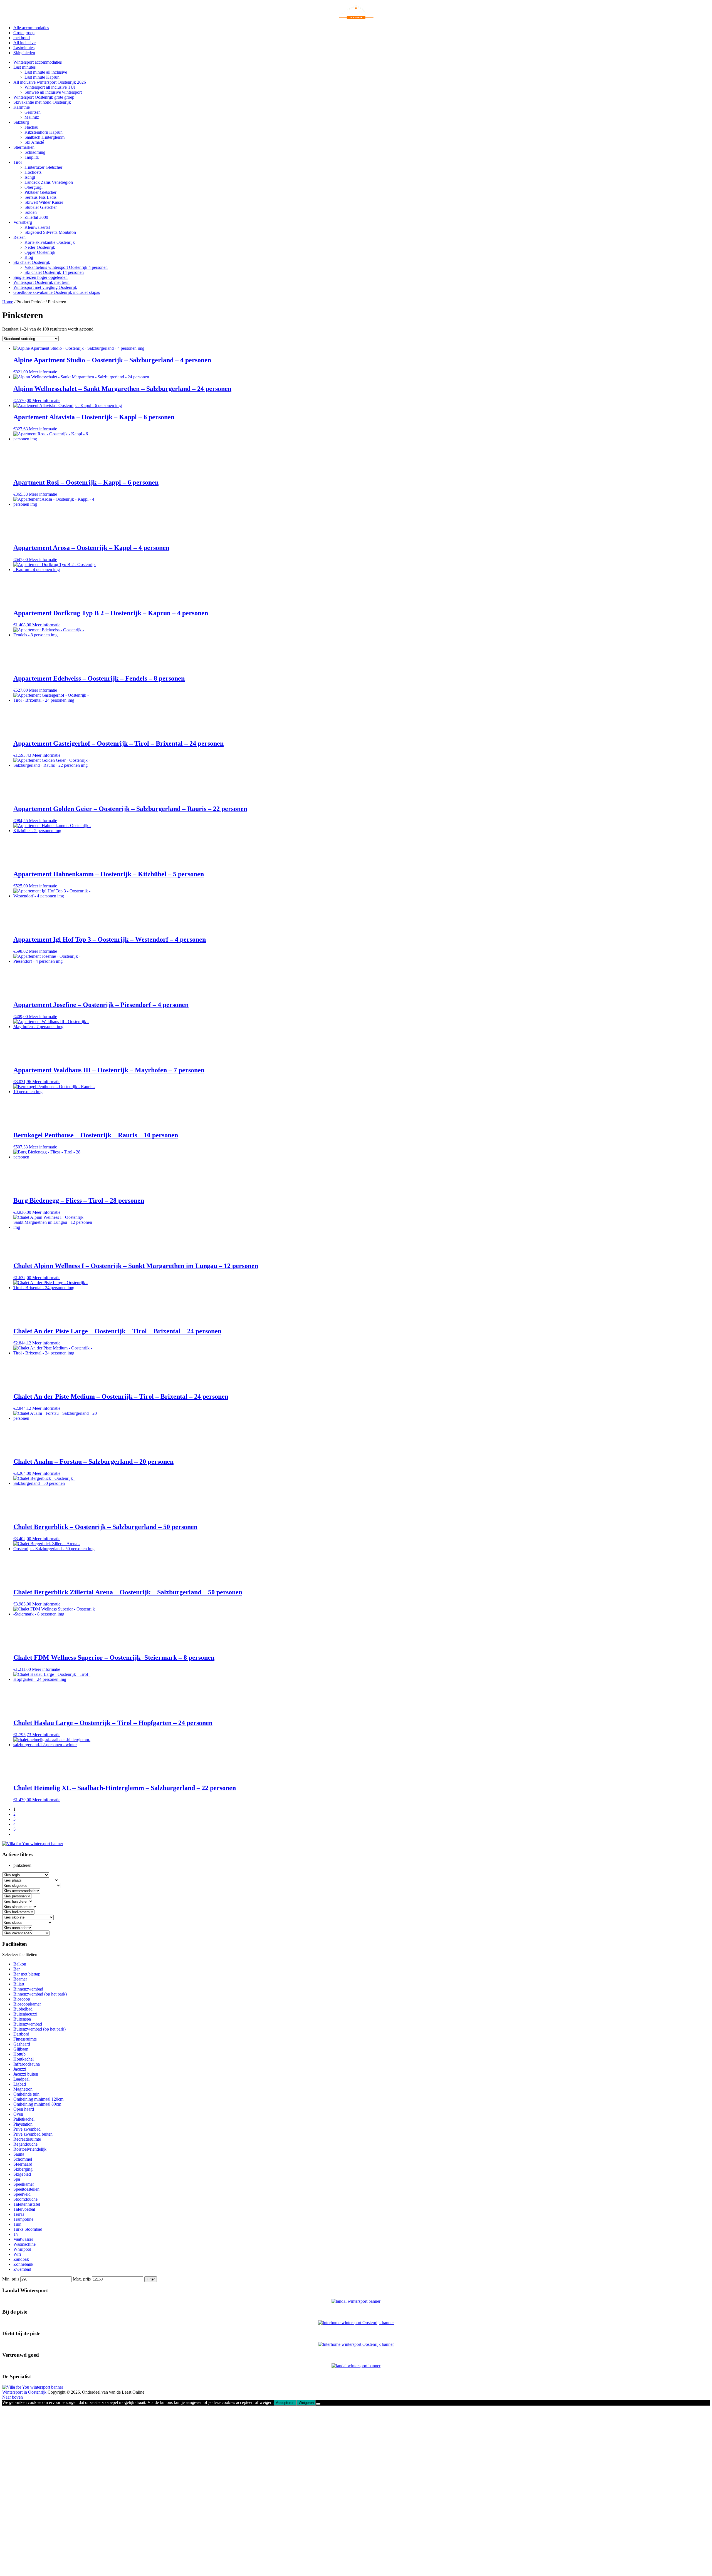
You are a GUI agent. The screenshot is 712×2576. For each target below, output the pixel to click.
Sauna (19, 2154)
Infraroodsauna (27, 2064)
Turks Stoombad (28, 2229)
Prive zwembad (27, 2129)
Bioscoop (22, 1999)
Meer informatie (43, 372)
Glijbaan (21, 2049)
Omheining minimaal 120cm (38, 2099)
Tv (16, 2234)
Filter (151, 2279)
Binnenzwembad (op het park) (40, 1994)
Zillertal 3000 (36, 217)
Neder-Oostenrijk (40, 247)
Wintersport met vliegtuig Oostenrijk (45, 287)
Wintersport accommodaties (38, 62)
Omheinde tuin (26, 2094)
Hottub (19, 2054)
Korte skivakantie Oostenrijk (50, 242)
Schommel (23, 2159)
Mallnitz (32, 117)
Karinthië (22, 107)
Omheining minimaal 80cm (37, 2104)
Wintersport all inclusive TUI (50, 87)
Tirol (18, 162)
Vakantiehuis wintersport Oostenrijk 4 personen (66, 267)
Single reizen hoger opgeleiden (40, 277)
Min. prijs (11, 2279)
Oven (18, 2114)
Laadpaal (21, 2079)
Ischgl (30, 177)
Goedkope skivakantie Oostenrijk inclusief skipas (57, 292)
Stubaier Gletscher (41, 207)
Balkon (20, 1964)
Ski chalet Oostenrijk (32, 262)
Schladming (35, 152)
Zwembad (22, 2269)
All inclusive (24, 43)
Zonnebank (23, 2264)
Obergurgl (34, 187)
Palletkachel (24, 2119)
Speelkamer (24, 2184)
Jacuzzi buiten (26, 2074)
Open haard (24, 2109)
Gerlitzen (33, 112)
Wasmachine (24, 2244)
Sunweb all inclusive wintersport (53, 92)
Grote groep (24, 33)
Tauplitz (32, 157)
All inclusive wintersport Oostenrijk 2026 (50, 82)
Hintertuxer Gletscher (43, 167)
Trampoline (23, 2219)
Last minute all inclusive (46, 72)
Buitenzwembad (28, 2024)
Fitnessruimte (25, 2039)
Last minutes (24, 67)
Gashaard (22, 2044)
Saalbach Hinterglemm (44, 137)
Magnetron (23, 2089)
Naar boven (13, 2397)
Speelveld (22, 2194)
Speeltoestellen (26, 2189)
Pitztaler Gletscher (40, 192)
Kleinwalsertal (37, 227)
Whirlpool (22, 2249)
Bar (17, 1969)
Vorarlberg (23, 222)
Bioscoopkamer (27, 2004)
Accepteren (285, 2403)
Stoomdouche (25, 2199)
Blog (29, 257)
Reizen (19, 237)
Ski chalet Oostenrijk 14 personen (54, 272)
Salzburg (21, 122)
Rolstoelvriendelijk (30, 2149)
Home (8, 302)
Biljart (19, 1984)
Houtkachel (24, 2059)
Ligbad (20, 2084)
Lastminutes (24, 48)
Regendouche (25, 2144)
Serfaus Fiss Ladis (40, 197)
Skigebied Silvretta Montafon (50, 232)
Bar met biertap (27, 1974)
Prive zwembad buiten (33, 2134)
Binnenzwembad (28, 1989)
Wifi (17, 2254)
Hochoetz (33, 172)
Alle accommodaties (31, 28)
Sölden (31, 212)
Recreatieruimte (27, 2139)
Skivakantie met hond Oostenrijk (42, 102)
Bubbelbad (23, 2009)
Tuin (17, 2224)
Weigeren (306, 2403)
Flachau (31, 127)
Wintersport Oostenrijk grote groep (44, 97)
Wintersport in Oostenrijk (24, 2392)
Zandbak (21, 2259)
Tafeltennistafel (27, 2204)
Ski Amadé (34, 142)
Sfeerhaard (23, 2164)
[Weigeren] (318, 2404)
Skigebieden (24, 53)
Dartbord (21, 2034)
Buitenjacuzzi (25, 2014)
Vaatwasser (23, 2239)
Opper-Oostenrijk (40, 252)
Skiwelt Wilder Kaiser (44, 202)
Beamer (20, 1979)
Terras (19, 2214)
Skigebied (22, 2174)
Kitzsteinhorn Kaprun (44, 132)
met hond (22, 38)
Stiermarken (24, 147)
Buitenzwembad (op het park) (39, 2029)
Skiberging (23, 2169)
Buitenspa (22, 2019)
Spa (17, 2179)
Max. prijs (82, 2279)
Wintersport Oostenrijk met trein (41, 282)
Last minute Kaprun (42, 77)
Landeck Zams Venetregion (49, 182)
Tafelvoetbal (24, 2209)
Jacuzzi (20, 2069)
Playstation (23, 2124)
